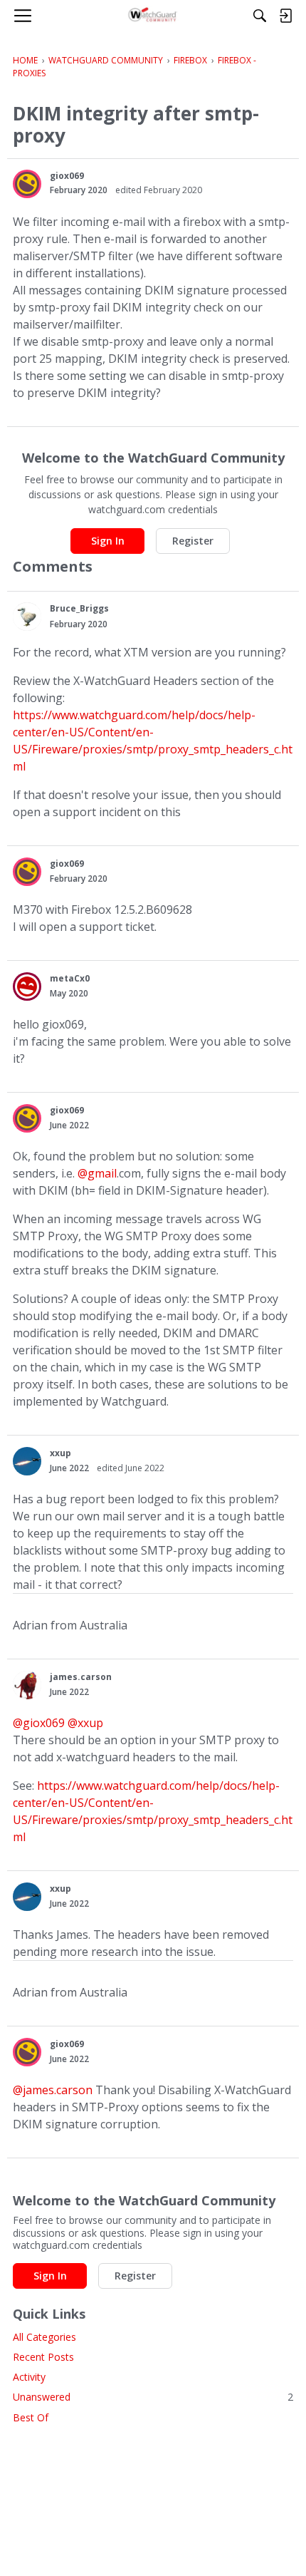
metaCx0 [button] (70, 978)
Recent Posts (43, 2357)
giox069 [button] (67, 176)
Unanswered (153, 2397)
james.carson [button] (81, 1677)
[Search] (260, 16)
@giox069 (39, 1723)
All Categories (44, 2337)
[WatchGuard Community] (153, 16)
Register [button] (193, 541)
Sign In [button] (108, 541)
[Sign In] (285, 16)
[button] (27, 184)
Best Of (31, 2417)
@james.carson (53, 2090)
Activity (29, 2377)
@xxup (85, 1723)
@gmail (97, 1173)
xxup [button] (60, 1453)
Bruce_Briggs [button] (79, 608)
